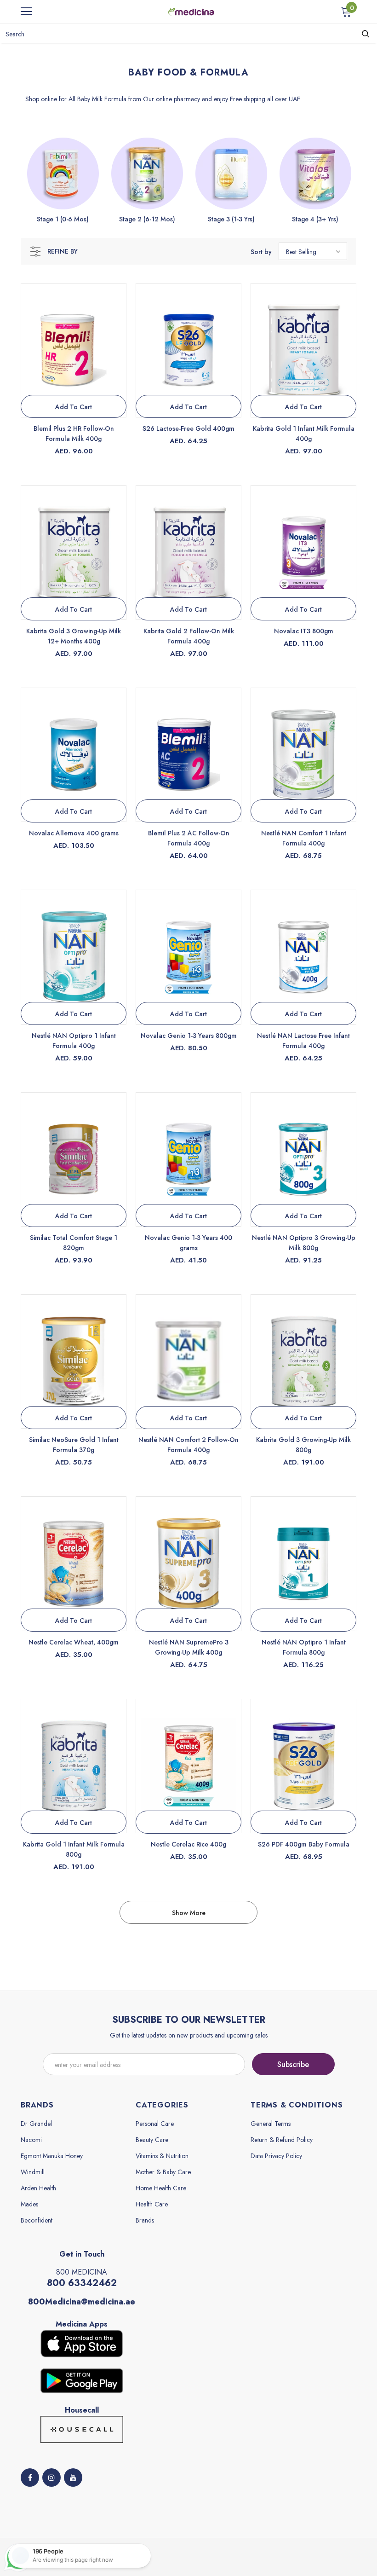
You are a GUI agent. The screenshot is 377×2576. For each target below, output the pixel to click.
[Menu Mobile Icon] (26, 12)
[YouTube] (73, 2478)
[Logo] (191, 11)
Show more (189, 1913)
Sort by (261, 252)
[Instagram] (51, 2478)
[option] (63, 181)
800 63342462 (82, 2283)
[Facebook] (30, 2478)
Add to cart (74, 407)
